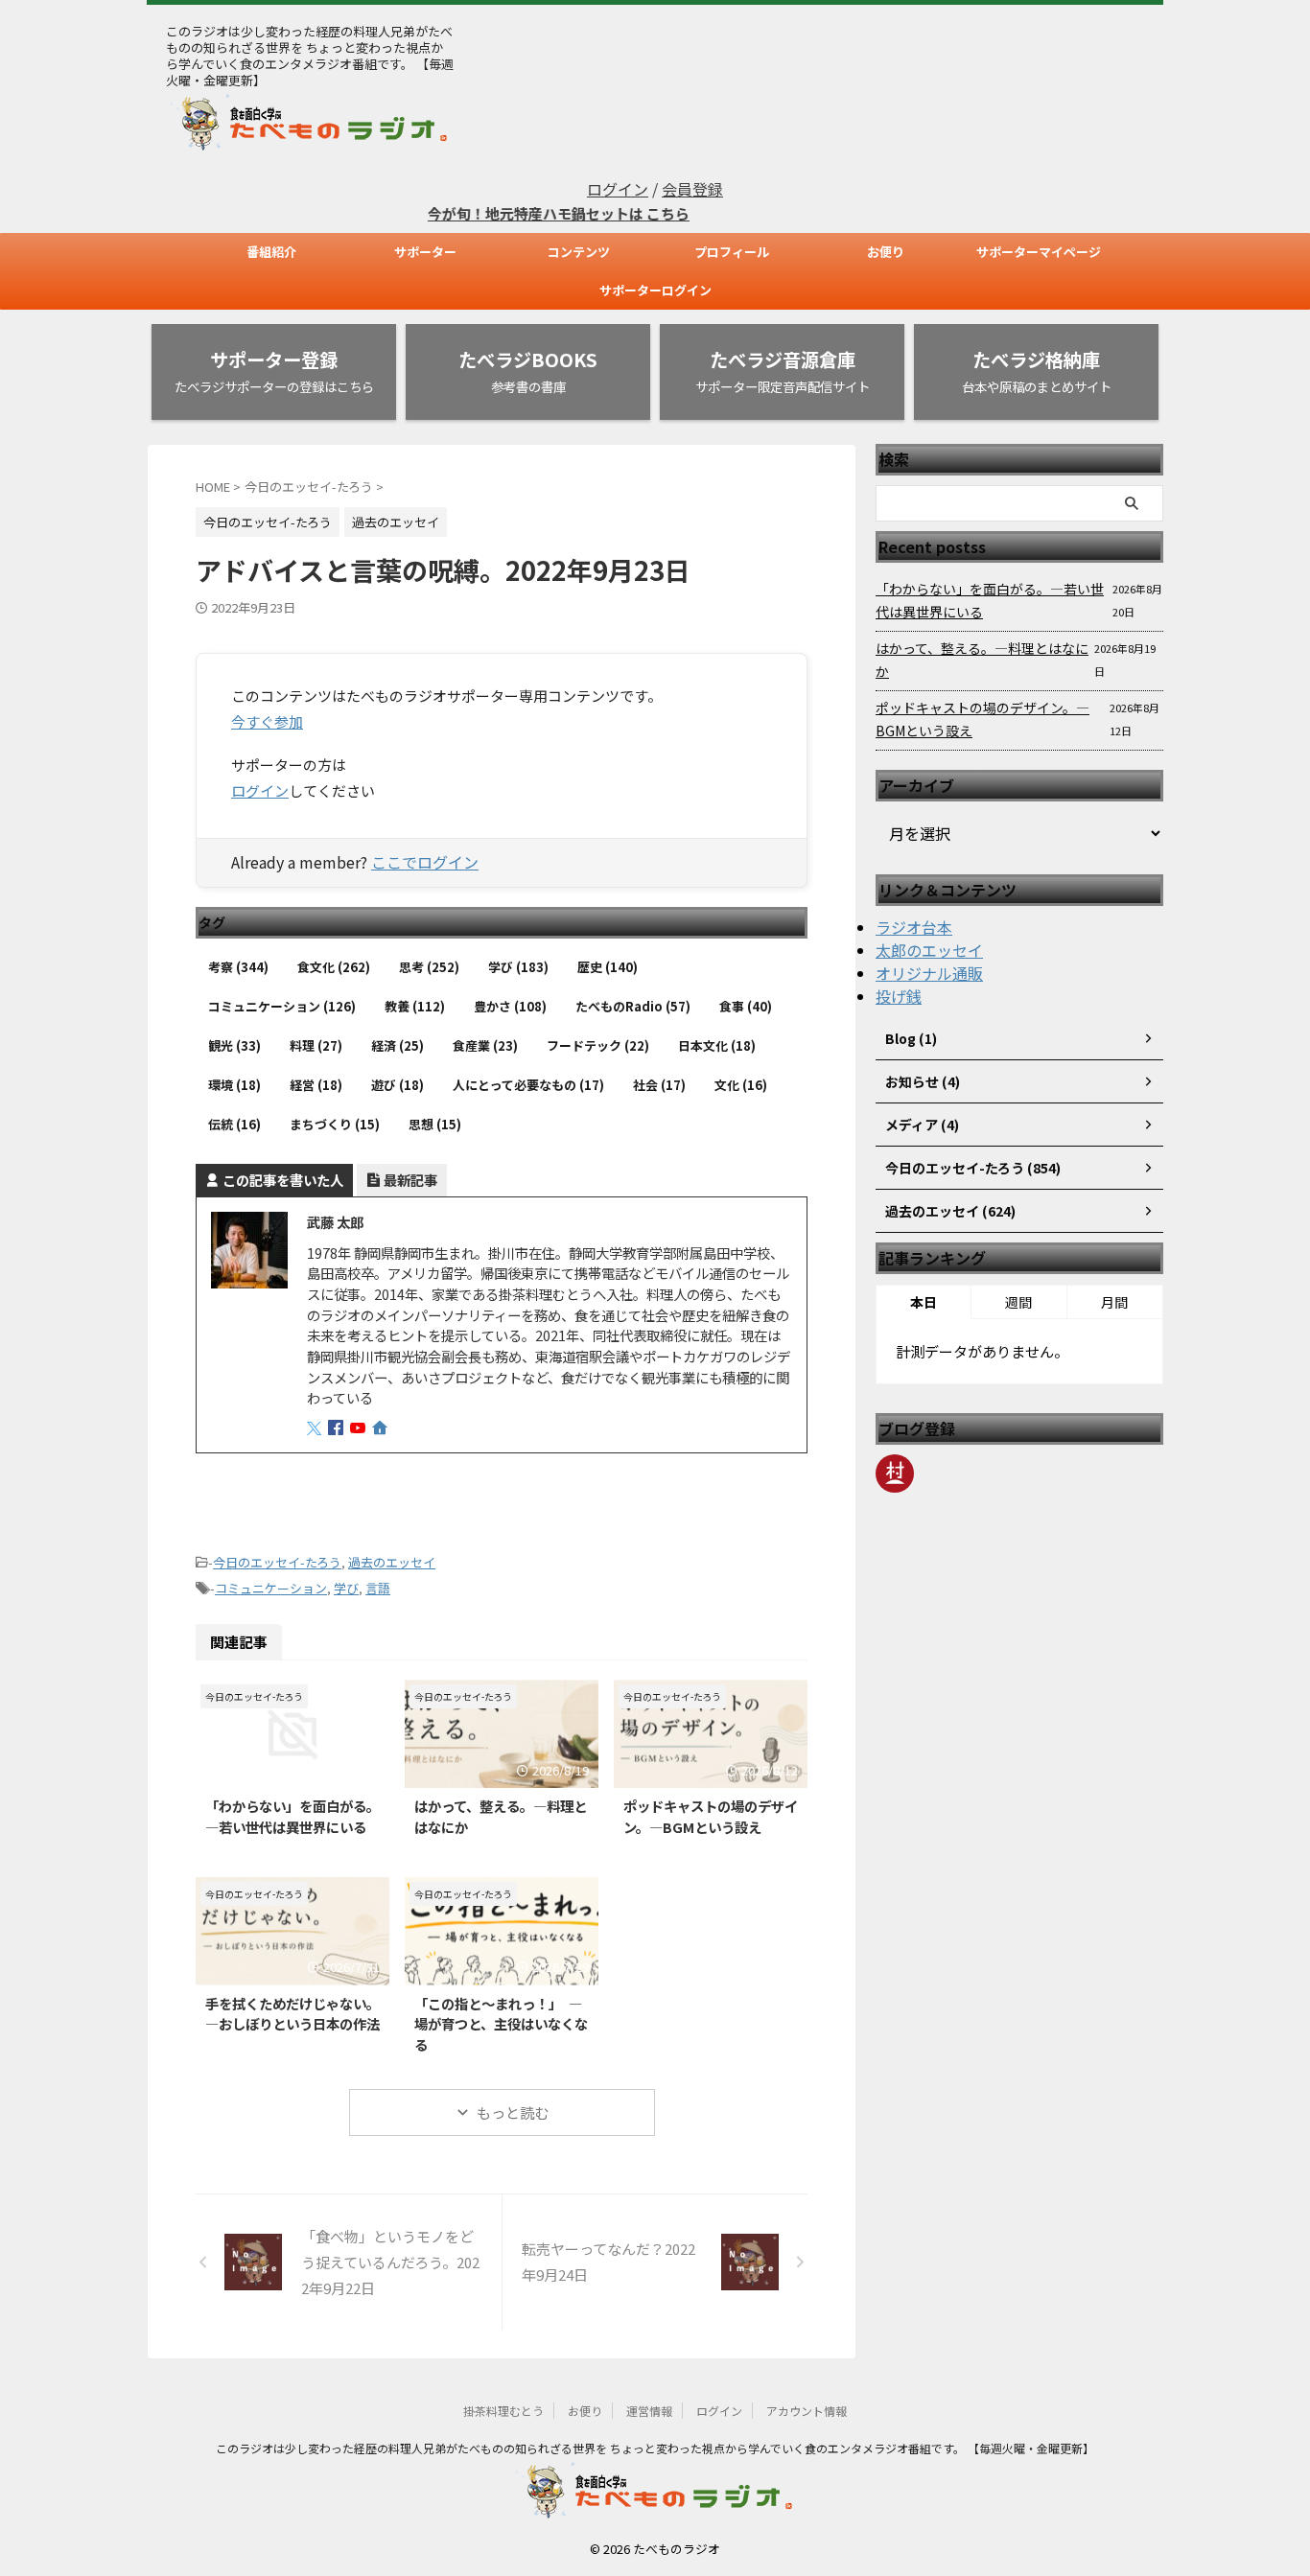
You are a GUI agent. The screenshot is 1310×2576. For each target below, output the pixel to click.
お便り (886, 252)
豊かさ (510, 1006)
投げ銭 (899, 996)
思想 (435, 1124)
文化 (741, 1085)
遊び (398, 1085)
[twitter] (316, 1428)
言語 (378, 1588)
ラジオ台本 (914, 927)
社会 (659, 1085)
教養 (415, 1006)
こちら (633, 213)
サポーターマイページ (1039, 252)
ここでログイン (425, 862)
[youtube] (360, 1428)
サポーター (425, 252)
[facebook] (338, 1428)
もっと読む (513, 2112)
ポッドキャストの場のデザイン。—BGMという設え (711, 1816)
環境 (234, 1085)
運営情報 (649, 2411)
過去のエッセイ (392, 1562)
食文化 (334, 967)
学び (518, 967)
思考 (429, 967)
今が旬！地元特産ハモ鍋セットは (503, 213)
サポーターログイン (655, 290)
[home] (382, 1429)
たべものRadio (633, 1006)
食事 (746, 1006)
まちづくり (335, 1124)
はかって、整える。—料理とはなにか (982, 660)
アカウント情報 (807, 2411)
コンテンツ (579, 252)
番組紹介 (271, 252)
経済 (398, 1045)
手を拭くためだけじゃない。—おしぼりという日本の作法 (292, 2014)
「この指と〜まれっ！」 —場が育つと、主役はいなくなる (501, 2024)
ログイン (618, 189)
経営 (316, 1085)
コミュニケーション (282, 1006)
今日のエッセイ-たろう (277, 1562)
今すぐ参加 (267, 721)
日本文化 (717, 1045)
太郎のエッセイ (929, 950)
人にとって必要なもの (528, 1085)
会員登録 (692, 189)
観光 (234, 1045)
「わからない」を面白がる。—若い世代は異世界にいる (292, 1816)
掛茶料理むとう (503, 2411)
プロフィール (732, 252)
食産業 (485, 1045)
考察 (238, 967)
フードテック (598, 1045)
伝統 (234, 1124)
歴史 (608, 967)
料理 (316, 1045)
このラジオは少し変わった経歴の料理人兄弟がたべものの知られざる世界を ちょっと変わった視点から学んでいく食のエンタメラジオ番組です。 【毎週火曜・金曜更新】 (655, 2448)
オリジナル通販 (929, 973)
